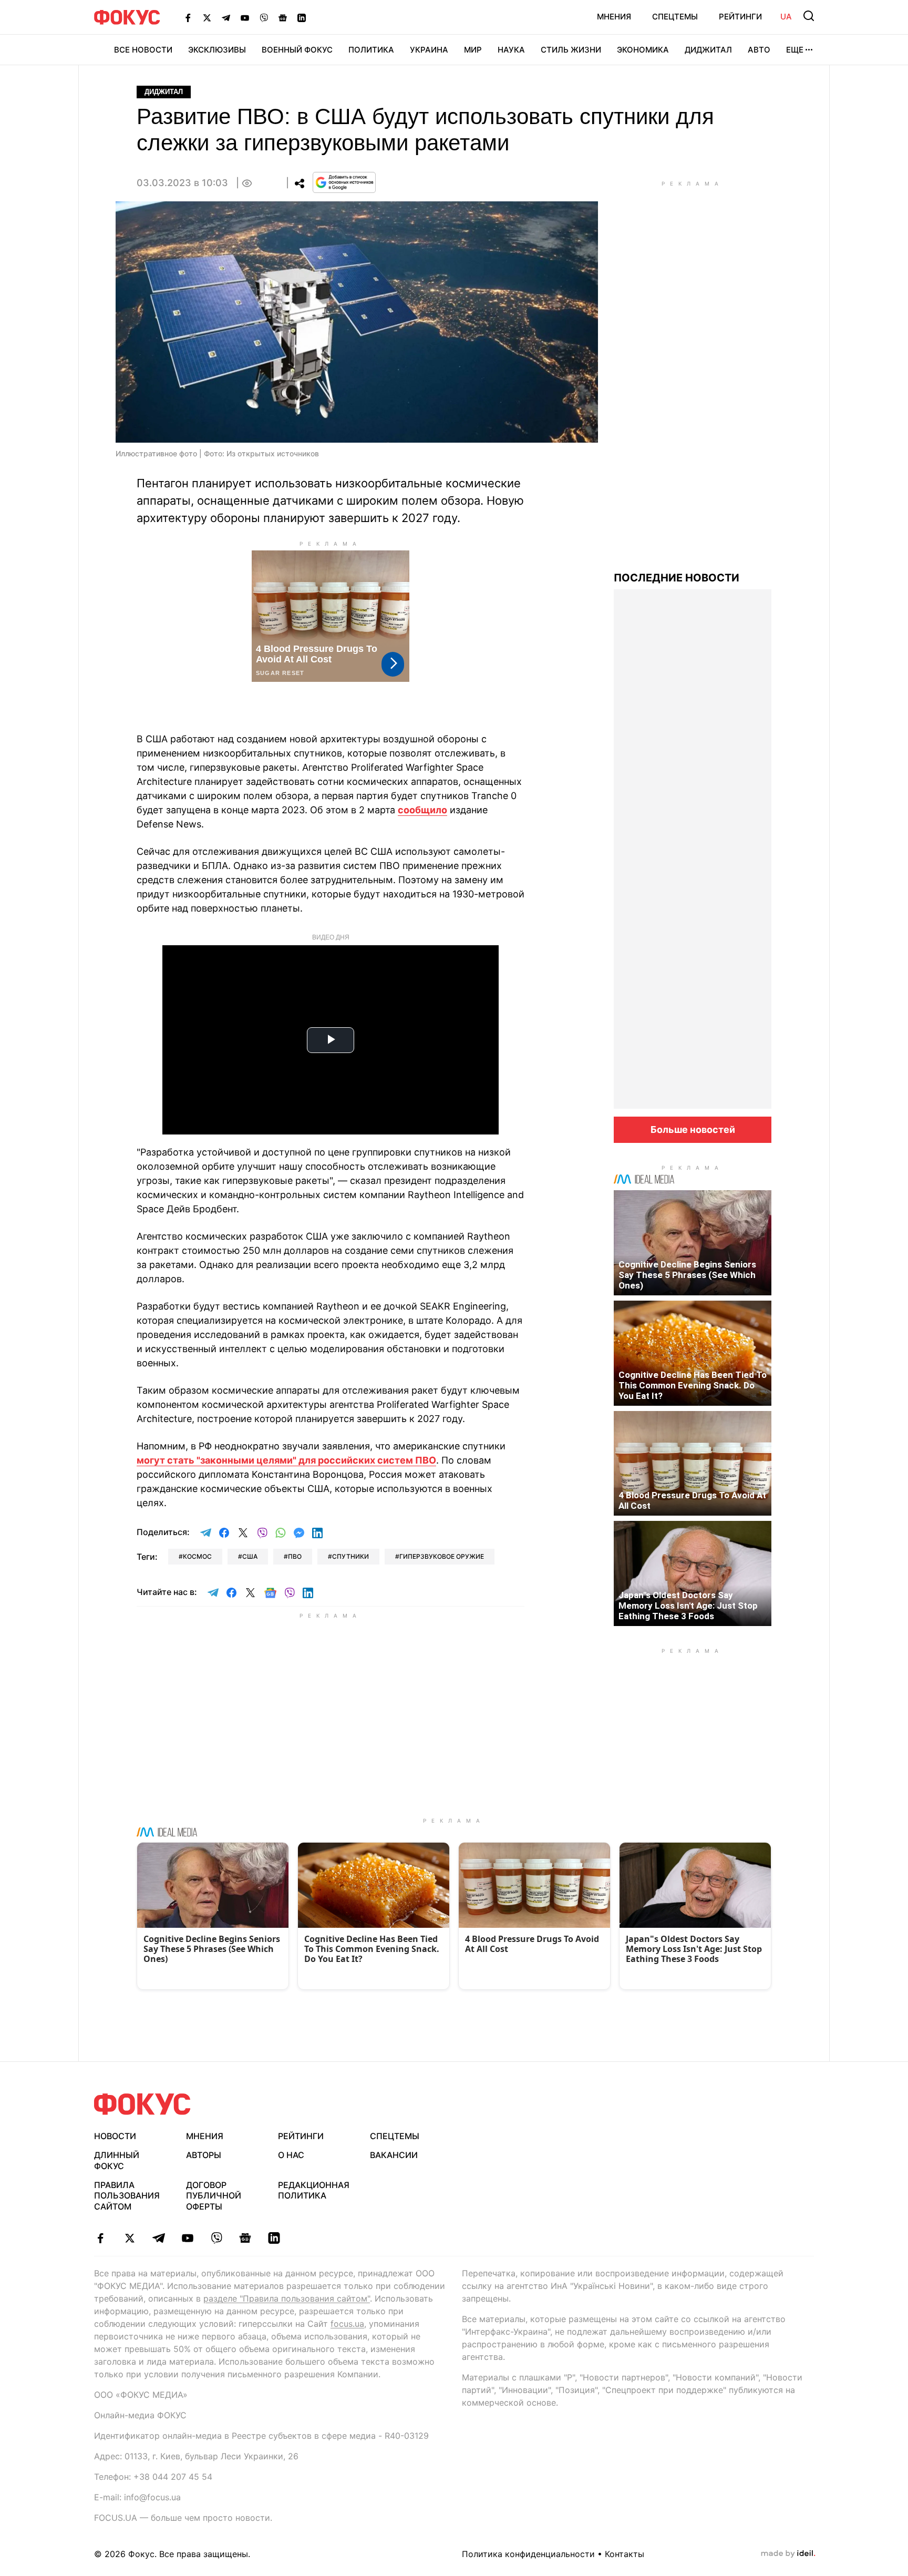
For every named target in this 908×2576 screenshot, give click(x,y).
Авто (759, 50)
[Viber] (264, 17)
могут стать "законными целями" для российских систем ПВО (286, 1460)
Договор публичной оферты (214, 2196)
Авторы (204, 2155)
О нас (291, 2155)
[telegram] (158, 2238)
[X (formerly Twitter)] (207, 17)
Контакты (625, 2554)
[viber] (216, 2238)
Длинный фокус (117, 2160)
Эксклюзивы (217, 50)
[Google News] (283, 17)
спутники (350, 1556)
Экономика (643, 50)
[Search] (809, 16)
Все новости (143, 50)
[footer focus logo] (142, 2104)
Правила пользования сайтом (127, 2196)
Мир (473, 50)
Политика (371, 50)
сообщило (422, 810)
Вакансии (394, 2155)
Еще (795, 50)
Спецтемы (675, 17)
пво (295, 1556)
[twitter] (130, 2238)
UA (786, 17)
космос (197, 1556)
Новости (115, 2136)
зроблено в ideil (788, 2554)
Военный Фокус (297, 50)
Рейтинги (740, 17)
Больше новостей (693, 1129)
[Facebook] (188, 17)
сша (250, 1556)
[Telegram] (226, 17)
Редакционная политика (314, 2190)
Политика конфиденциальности (528, 2554)
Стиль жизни (571, 50)
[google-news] (245, 2238)
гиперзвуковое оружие (442, 1556)
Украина (429, 50)
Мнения (614, 17)
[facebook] (101, 2238)
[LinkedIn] (302, 17)
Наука (511, 50)
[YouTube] (245, 17)
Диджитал (708, 50)
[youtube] (187, 2238)
